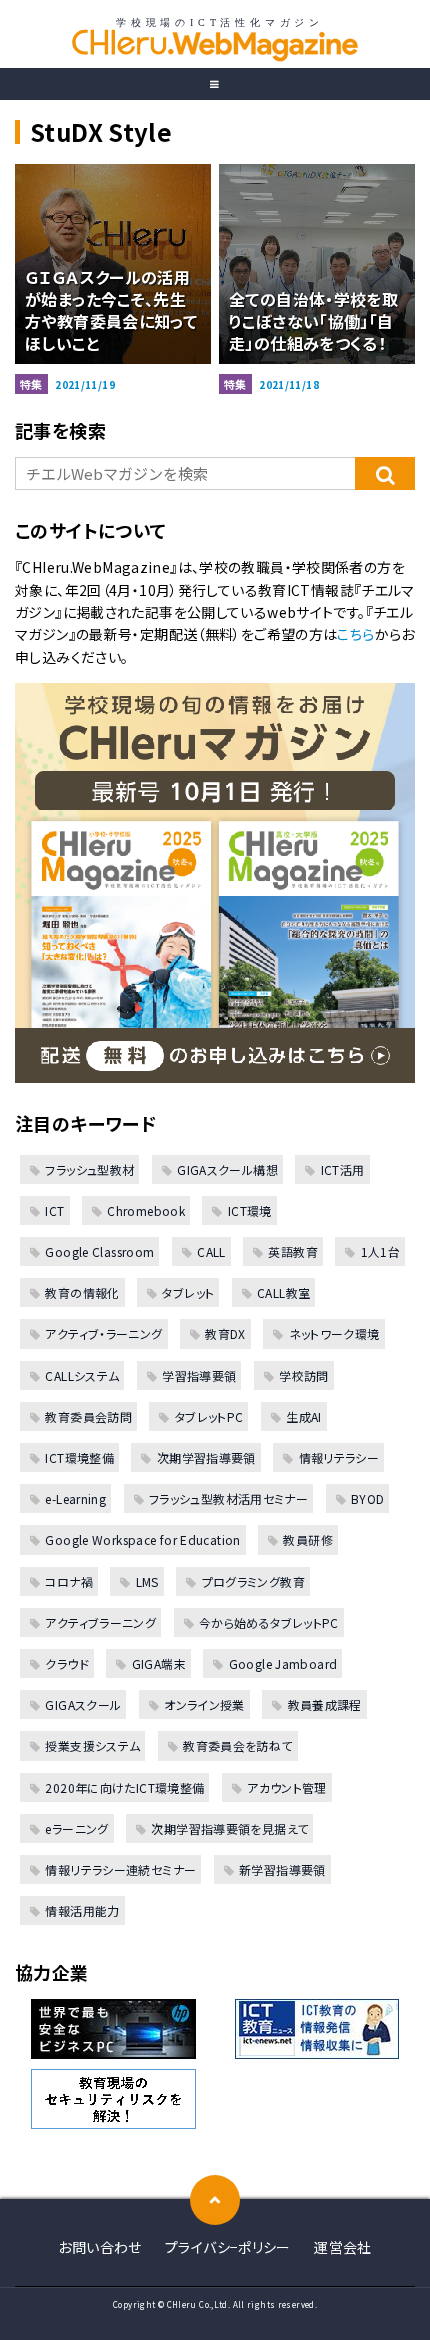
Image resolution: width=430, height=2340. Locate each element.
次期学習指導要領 (206, 1457)
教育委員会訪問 (88, 1416)
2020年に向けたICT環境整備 (124, 1787)
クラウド (67, 1663)
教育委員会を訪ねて (237, 1745)
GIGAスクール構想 (227, 1169)
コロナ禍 (69, 1581)
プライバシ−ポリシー (228, 2247)
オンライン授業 (204, 1704)
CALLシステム (82, 1375)
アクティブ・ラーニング (103, 1333)
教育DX (225, 1333)
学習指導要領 (199, 1375)
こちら (355, 634)
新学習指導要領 (282, 1869)
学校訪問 (304, 1375)
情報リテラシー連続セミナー (120, 1869)
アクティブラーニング (100, 1622)
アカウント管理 (287, 1787)
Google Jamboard (283, 1663)
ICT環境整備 (79, 1457)
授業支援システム (92, 1745)
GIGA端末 (159, 1663)
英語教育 (293, 1251)
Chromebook (146, 1210)
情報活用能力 (82, 1910)
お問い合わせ (99, 2247)
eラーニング (76, 1828)
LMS (147, 1581)
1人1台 (380, 1251)
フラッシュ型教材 (89, 1169)
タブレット (188, 1292)
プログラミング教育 (253, 1581)
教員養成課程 (325, 1704)
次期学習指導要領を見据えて (229, 1828)
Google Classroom (99, 1251)
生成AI (304, 1416)
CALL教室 (283, 1292)
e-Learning (75, 1498)
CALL (211, 1251)
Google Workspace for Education (142, 1539)
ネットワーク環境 (334, 1333)
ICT (54, 1210)
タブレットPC (209, 1416)
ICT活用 (342, 1169)
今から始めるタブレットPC (269, 1622)
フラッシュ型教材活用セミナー (228, 1498)
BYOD (368, 1498)
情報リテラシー (339, 1457)
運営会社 (343, 2247)
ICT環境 (249, 1210)
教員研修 (308, 1539)
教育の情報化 (82, 1292)
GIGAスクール (83, 1704)
